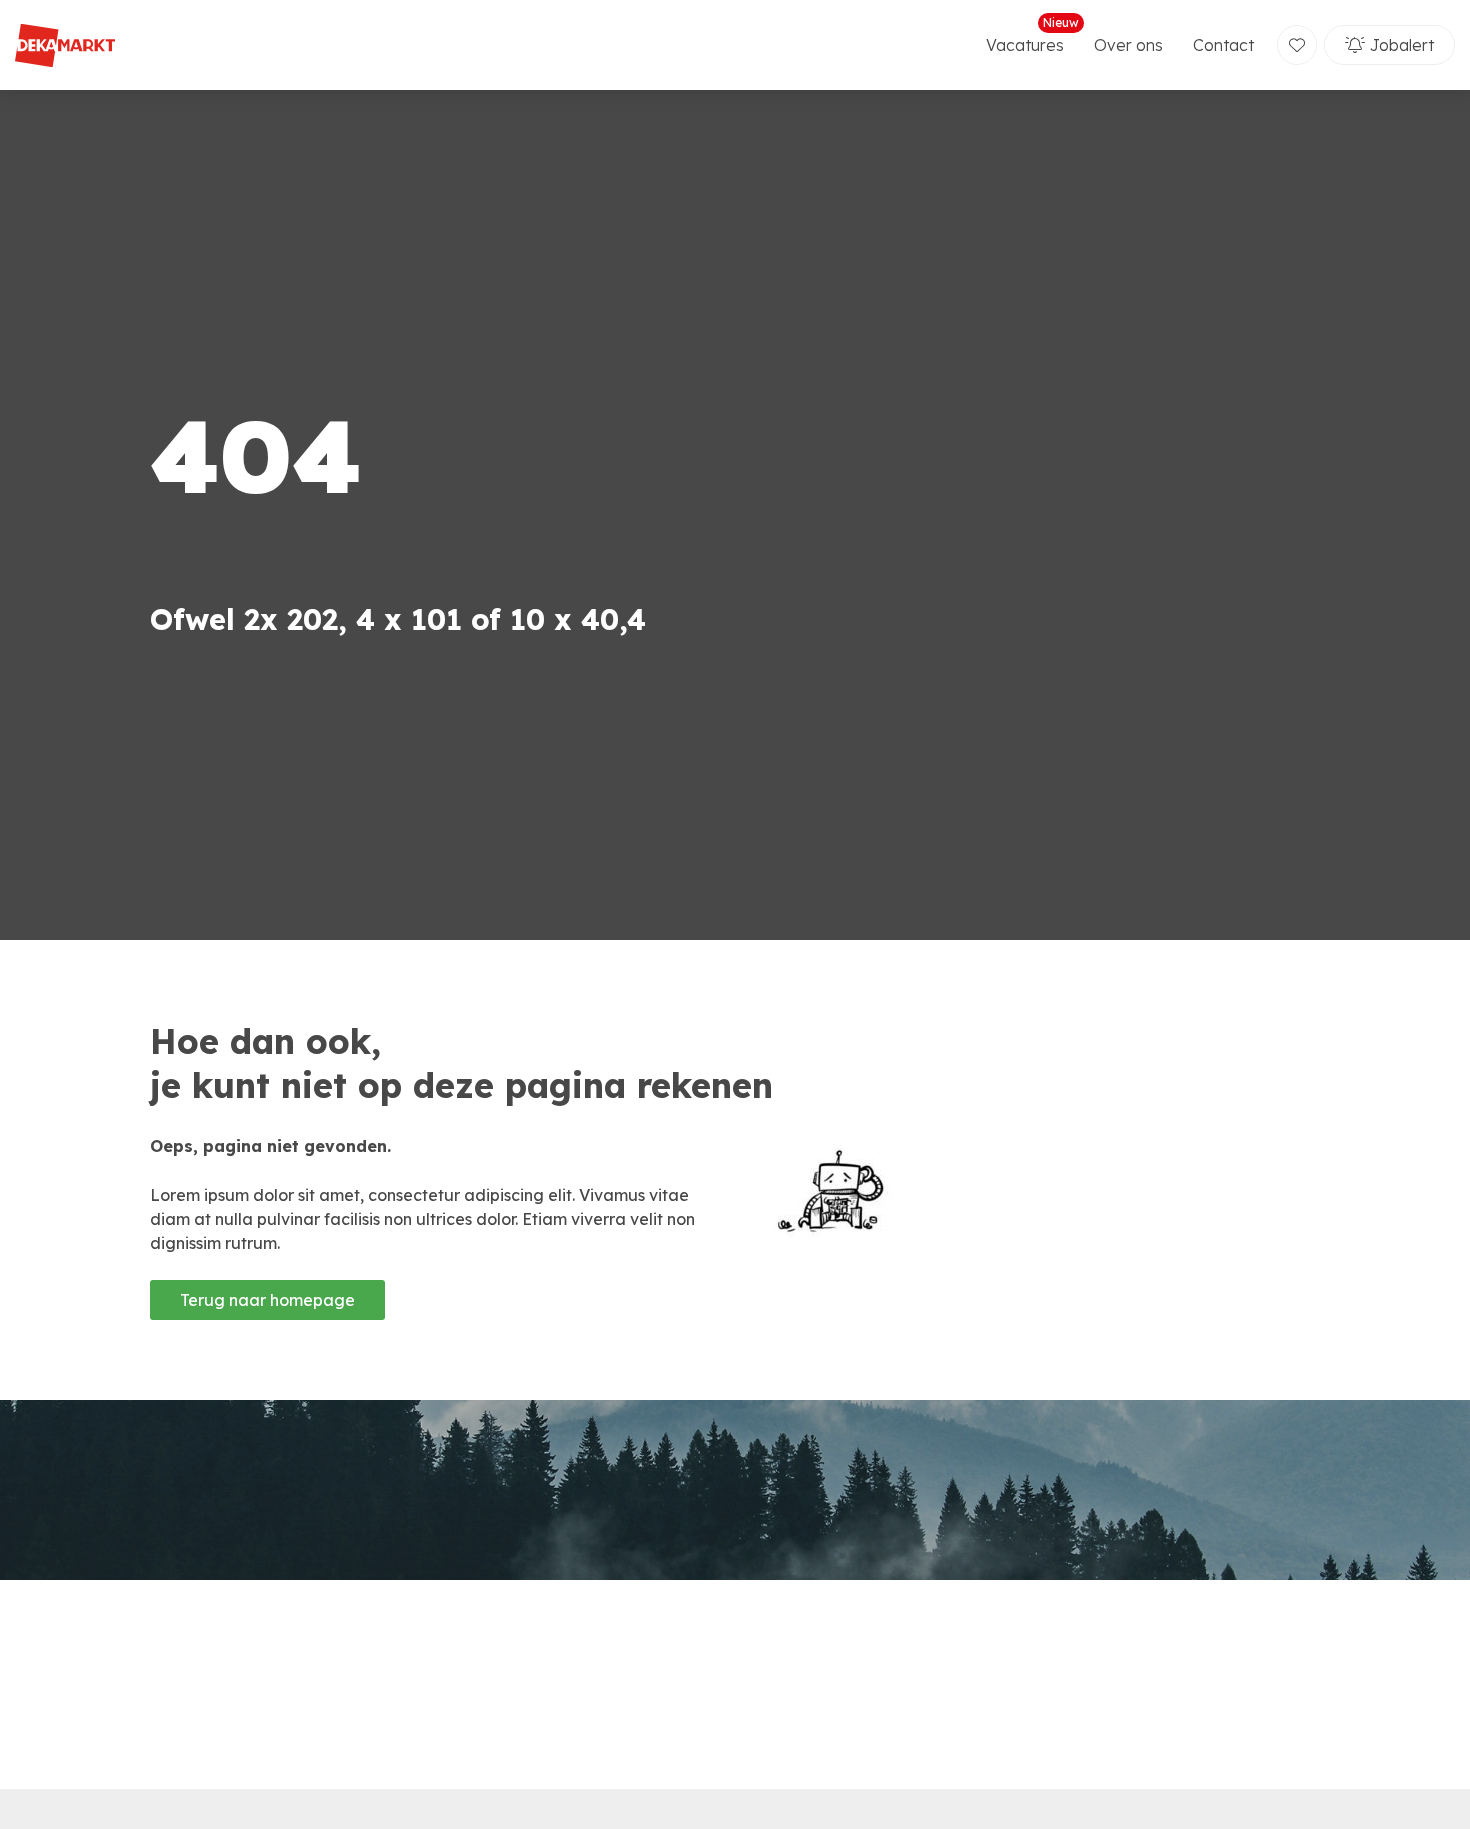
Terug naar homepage (267, 1300)
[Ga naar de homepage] (65, 45)
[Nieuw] (1297, 45)
